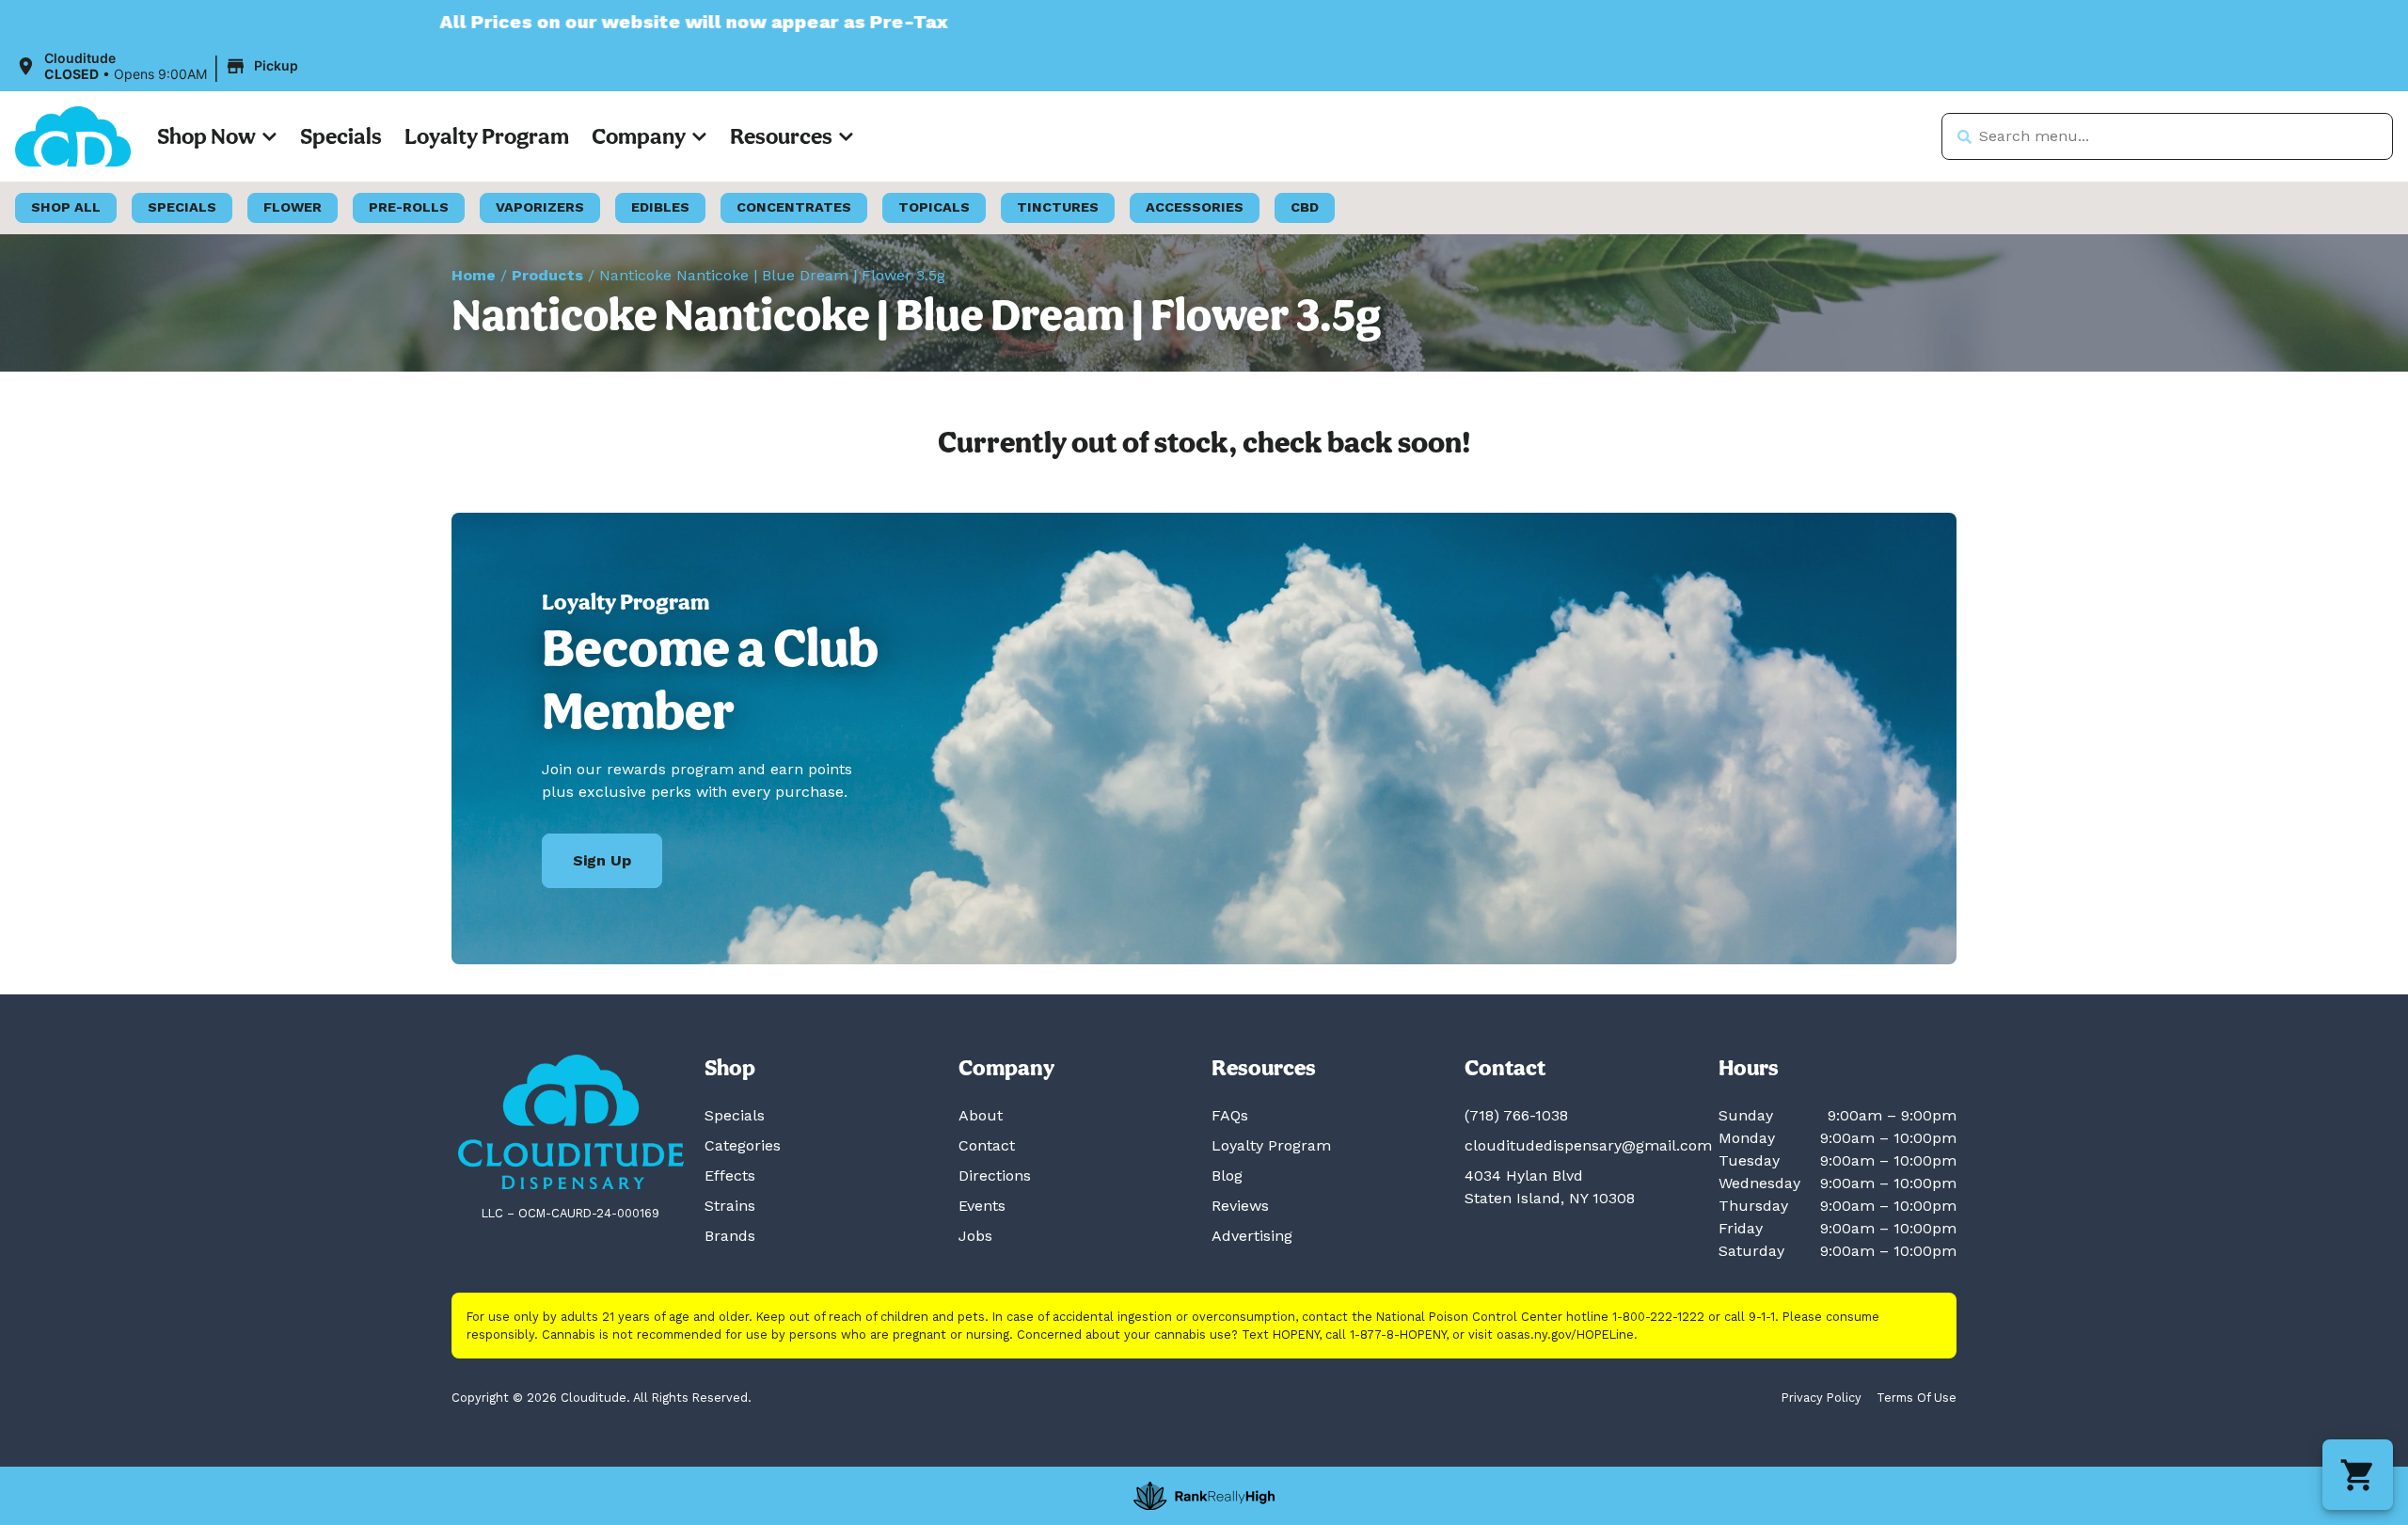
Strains (730, 1206)
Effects (730, 1176)
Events (982, 1206)
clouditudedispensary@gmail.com (1588, 1145)
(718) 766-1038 (1516, 1115)
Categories (743, 1145)
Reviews (1240, 1206)
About (981, 1115)
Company (639, 136)
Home (474, 275)
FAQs (1230, 1115)
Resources (781, 136)
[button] (159, 67)
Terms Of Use (1917, 1398)
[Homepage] (571, 1122)
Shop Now (206, 136)
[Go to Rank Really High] (1204, 1496)
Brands (730, 1236)
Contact (987, 1145)
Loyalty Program (487, 136)
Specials (341, 136)
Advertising (1252, 1236)
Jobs (975, 1236)
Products (547, 275)
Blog (1227, 1176)
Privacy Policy (1822, 1398)
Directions (995, 1176)
